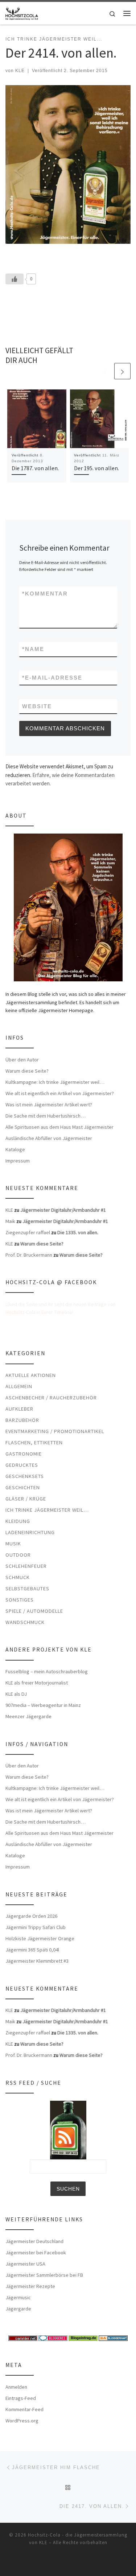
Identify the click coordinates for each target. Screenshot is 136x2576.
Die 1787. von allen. (35, 468)
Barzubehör (22, 1420)
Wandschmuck (25, 1622)
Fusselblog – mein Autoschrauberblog (47, 1671)
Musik (13, 1544)
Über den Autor (22, 1060)
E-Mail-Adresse (52, 678)
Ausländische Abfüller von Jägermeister (49, 1138)
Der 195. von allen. (96, 468)
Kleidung (18, 1521)
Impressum (18, 1161)
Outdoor (18, 1555)
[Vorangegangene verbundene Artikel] (105, 371)
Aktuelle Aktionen (31, 1375)
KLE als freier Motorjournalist (37, 1683)
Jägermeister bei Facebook (36, 2253)
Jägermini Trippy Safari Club (36, 1927)
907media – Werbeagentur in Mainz (43, 1705)
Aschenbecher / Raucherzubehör (51, 1398)
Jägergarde (18, 2309)
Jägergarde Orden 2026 (31, 1916)
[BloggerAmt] (113, 2338)
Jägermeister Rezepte (30, 2286)
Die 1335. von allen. (78, 1232)
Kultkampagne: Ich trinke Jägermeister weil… (55, 1082)
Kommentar (45, 594)
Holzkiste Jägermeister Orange (40, 1938)
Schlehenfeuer (26, 1566)
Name (33, 649)
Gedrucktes (22, 1465)
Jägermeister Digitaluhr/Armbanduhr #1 (63, 1210)
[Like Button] (15, 279)
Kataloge (15, 1149)
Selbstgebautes (27, 1588)
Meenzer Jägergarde (28, 1716)
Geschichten (23, 1487)
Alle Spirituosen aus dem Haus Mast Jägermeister (59, 1127)
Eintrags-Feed (21, 2398)
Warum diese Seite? (27, 1071)
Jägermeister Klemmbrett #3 (37, 1961)
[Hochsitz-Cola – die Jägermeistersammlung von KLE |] (22, 12)
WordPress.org (22, 2421)
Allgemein (19, 1386)
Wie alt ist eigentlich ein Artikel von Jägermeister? (60, 1093)
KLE (20, 71)
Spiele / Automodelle (34, 1611)
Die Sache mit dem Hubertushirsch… (46, 1116)
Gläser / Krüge (26, 1499)
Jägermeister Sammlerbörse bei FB (44, 2275)
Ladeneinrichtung (30, 1532)
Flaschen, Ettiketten (34, 1443)
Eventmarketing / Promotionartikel (55, 1431)
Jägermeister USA (25, 2264)
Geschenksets (25, 1476)
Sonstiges (20, 1600)
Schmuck (18, 1577)
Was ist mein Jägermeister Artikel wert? (49, 1105)
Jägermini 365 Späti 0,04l (32, 1950)
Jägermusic (18, 2297)
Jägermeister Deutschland (34, 2241)
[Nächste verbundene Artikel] (122, 371)
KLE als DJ (16, 1694)
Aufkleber (19, 1409)
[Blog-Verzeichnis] (53, 2338)
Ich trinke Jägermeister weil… (47, 1510)
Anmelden (16, 2387)
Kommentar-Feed (24, 2409)
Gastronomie (24, 1454)
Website (37, 706)
